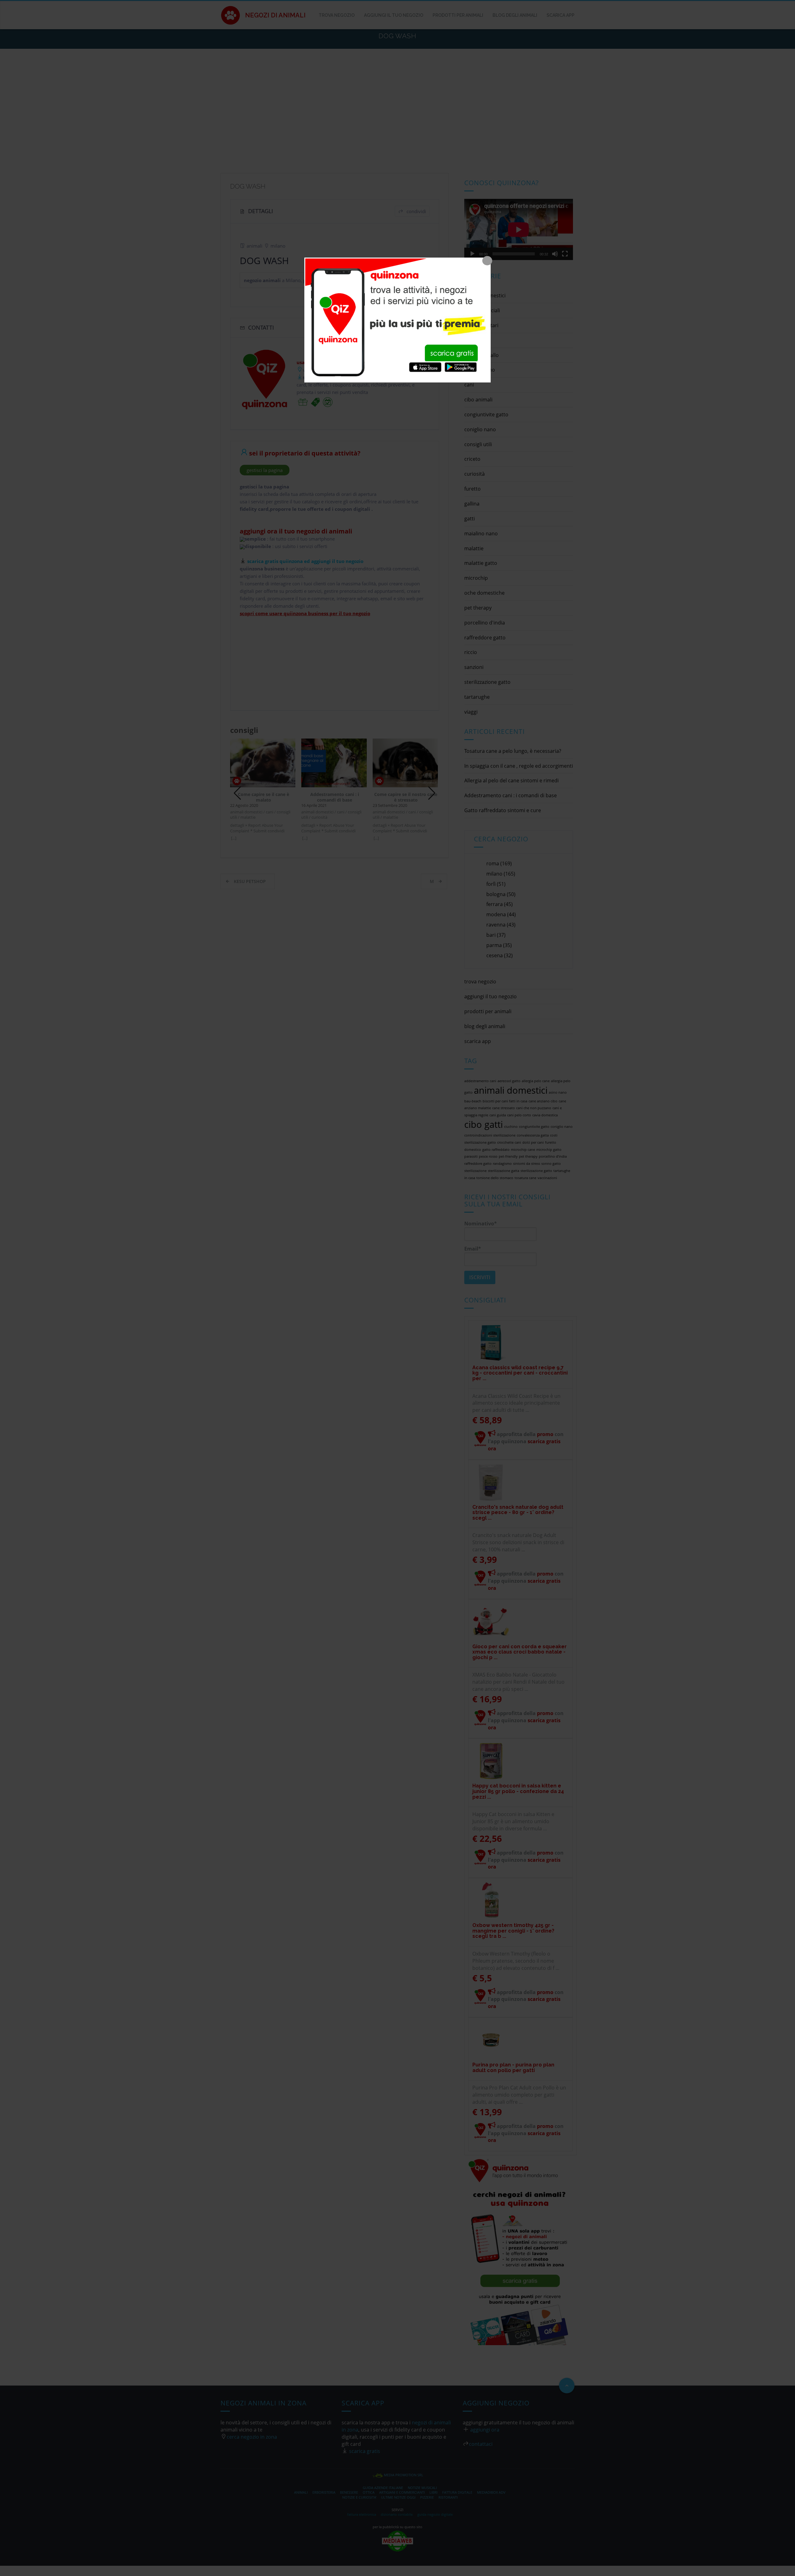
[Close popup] (487, 261)
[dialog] (397, 320)
